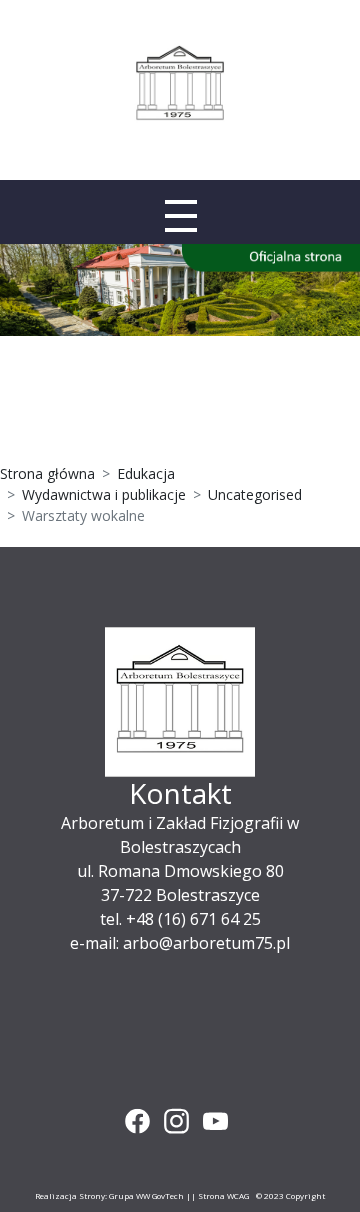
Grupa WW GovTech (146, 1195)
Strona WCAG (223, 1195)
